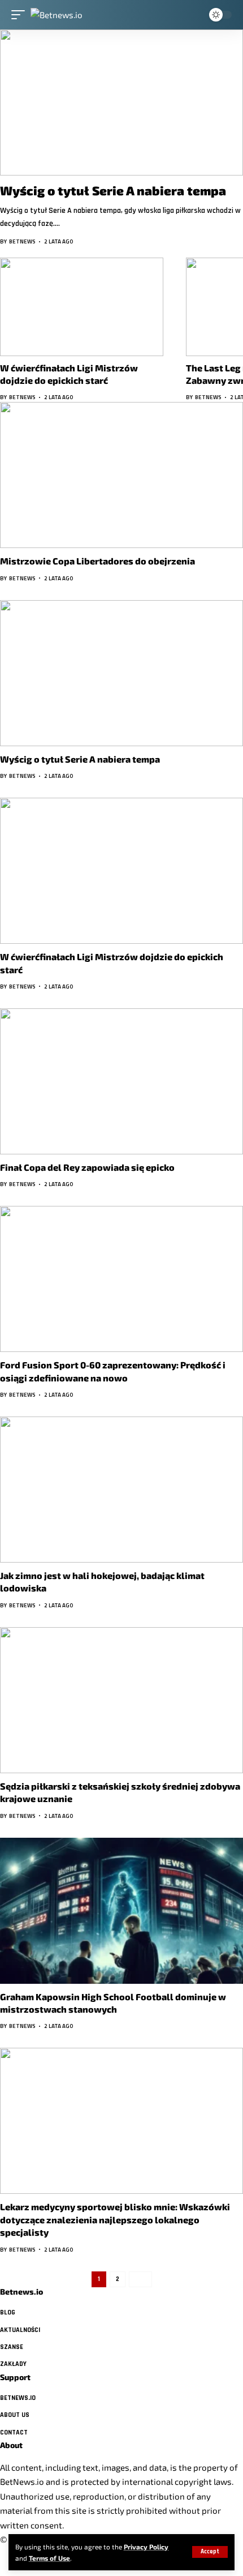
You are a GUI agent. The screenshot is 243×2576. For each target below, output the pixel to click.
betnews (22, 241)
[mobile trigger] (21, 14)
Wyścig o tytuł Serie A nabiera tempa (113, 190)
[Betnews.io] (57, 14)
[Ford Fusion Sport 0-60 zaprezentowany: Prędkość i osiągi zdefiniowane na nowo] (121, 1279)
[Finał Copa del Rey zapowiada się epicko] (121, 1081)
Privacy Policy (146, 2547)
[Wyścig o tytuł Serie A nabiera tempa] (121, 102)
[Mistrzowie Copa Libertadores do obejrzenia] (121, 475)
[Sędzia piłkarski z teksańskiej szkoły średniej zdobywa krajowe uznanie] (121, 1700)
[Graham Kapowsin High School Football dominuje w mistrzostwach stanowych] (121, 1911)
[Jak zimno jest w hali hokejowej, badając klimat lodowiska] (121, 1490)
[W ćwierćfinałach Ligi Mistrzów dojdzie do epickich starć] (82, 307)
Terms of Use (49, 2558)
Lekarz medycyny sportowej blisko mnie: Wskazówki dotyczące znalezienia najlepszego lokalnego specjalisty (115, 2219)
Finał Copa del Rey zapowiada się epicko (87, 1167)
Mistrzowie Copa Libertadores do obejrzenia (97, 561)
